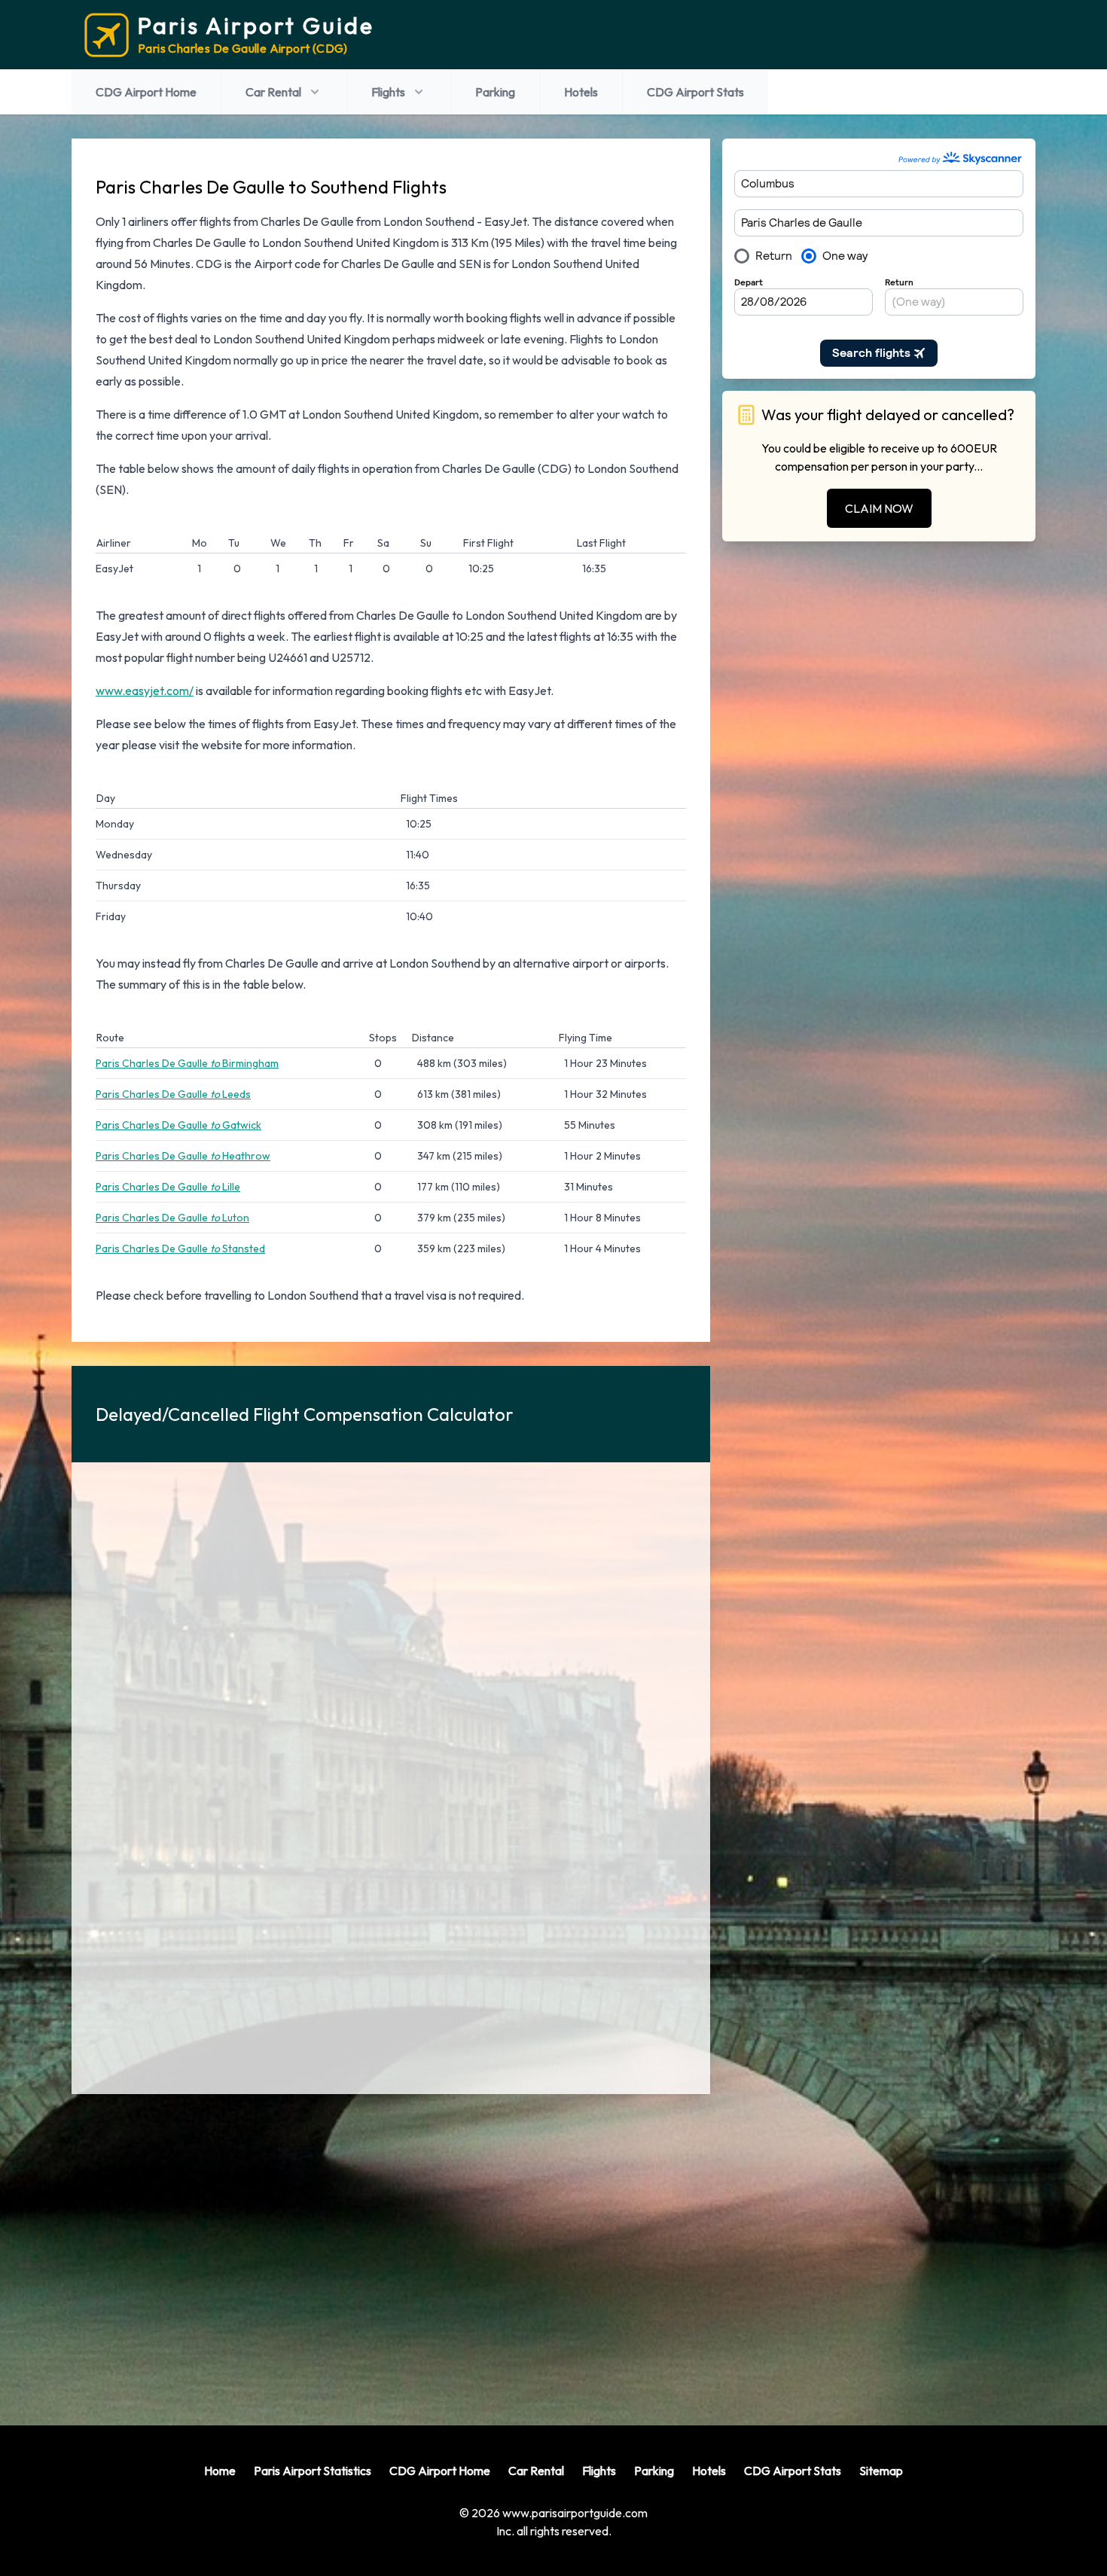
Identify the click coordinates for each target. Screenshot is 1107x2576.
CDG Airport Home (146, 92)
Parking (495, 92)
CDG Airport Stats (695, 92)
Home (220, 2471)
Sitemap (881, 2471)
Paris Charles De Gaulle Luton (172, 1218)
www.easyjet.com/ (145, 690)
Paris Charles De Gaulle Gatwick (178, 1125)
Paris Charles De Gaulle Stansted (180, 1248)
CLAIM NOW (879, 508)
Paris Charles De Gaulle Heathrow (183, 1156)
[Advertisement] (391, 2248)
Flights (388, 92)
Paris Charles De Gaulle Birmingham (187, 1063)
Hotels (581, 92)
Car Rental (273, 92)
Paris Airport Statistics (313, 2471)
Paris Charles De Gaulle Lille (168, 1187)
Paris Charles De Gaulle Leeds (173, 1094)
